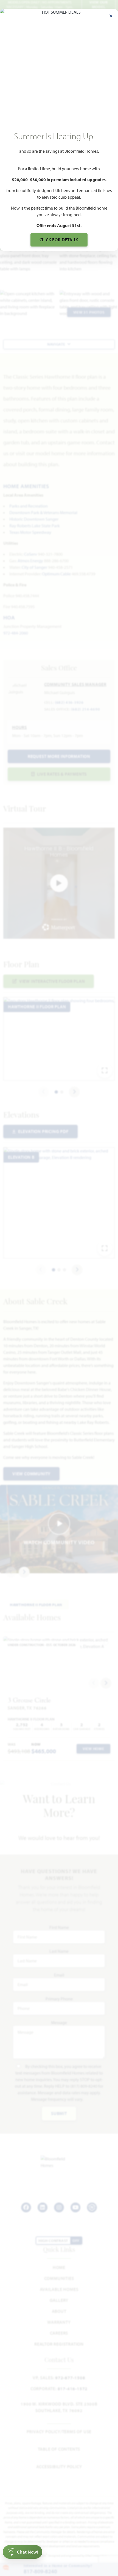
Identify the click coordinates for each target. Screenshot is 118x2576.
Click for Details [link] (59, 240)
